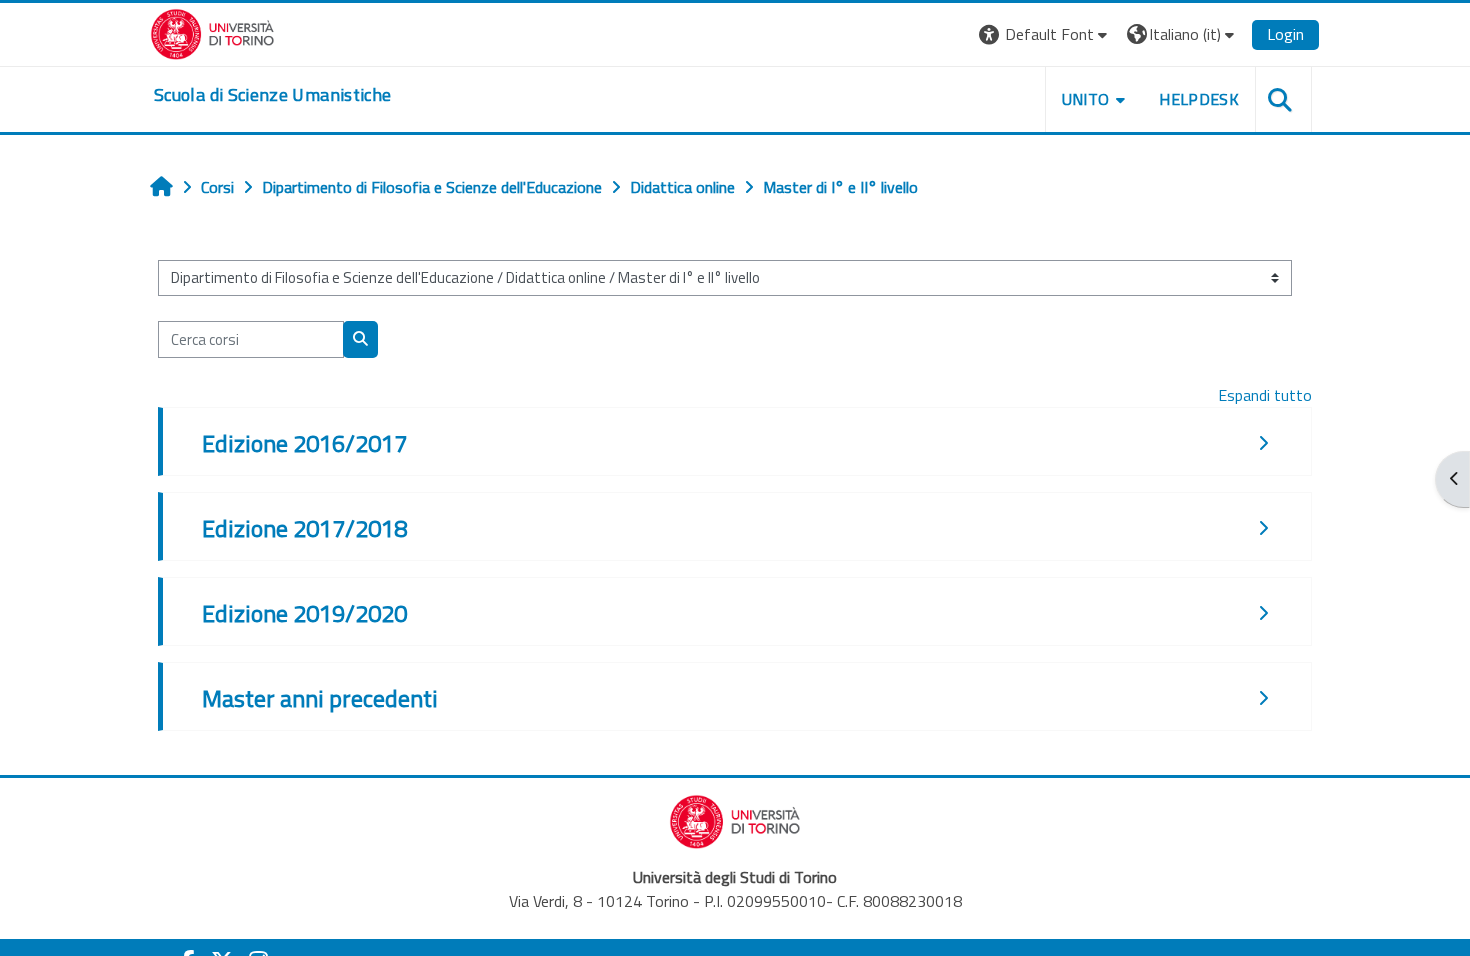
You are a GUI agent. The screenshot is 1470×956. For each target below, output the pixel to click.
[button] (1045, 34)
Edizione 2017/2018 (304, 528)
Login (1285, 34)
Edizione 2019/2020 (304, 613)
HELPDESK (1199, 99)
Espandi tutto (1265, 395)
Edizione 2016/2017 (304, 443)
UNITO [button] (1086, 99)
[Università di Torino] (212, 32)
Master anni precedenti (320, 698)
